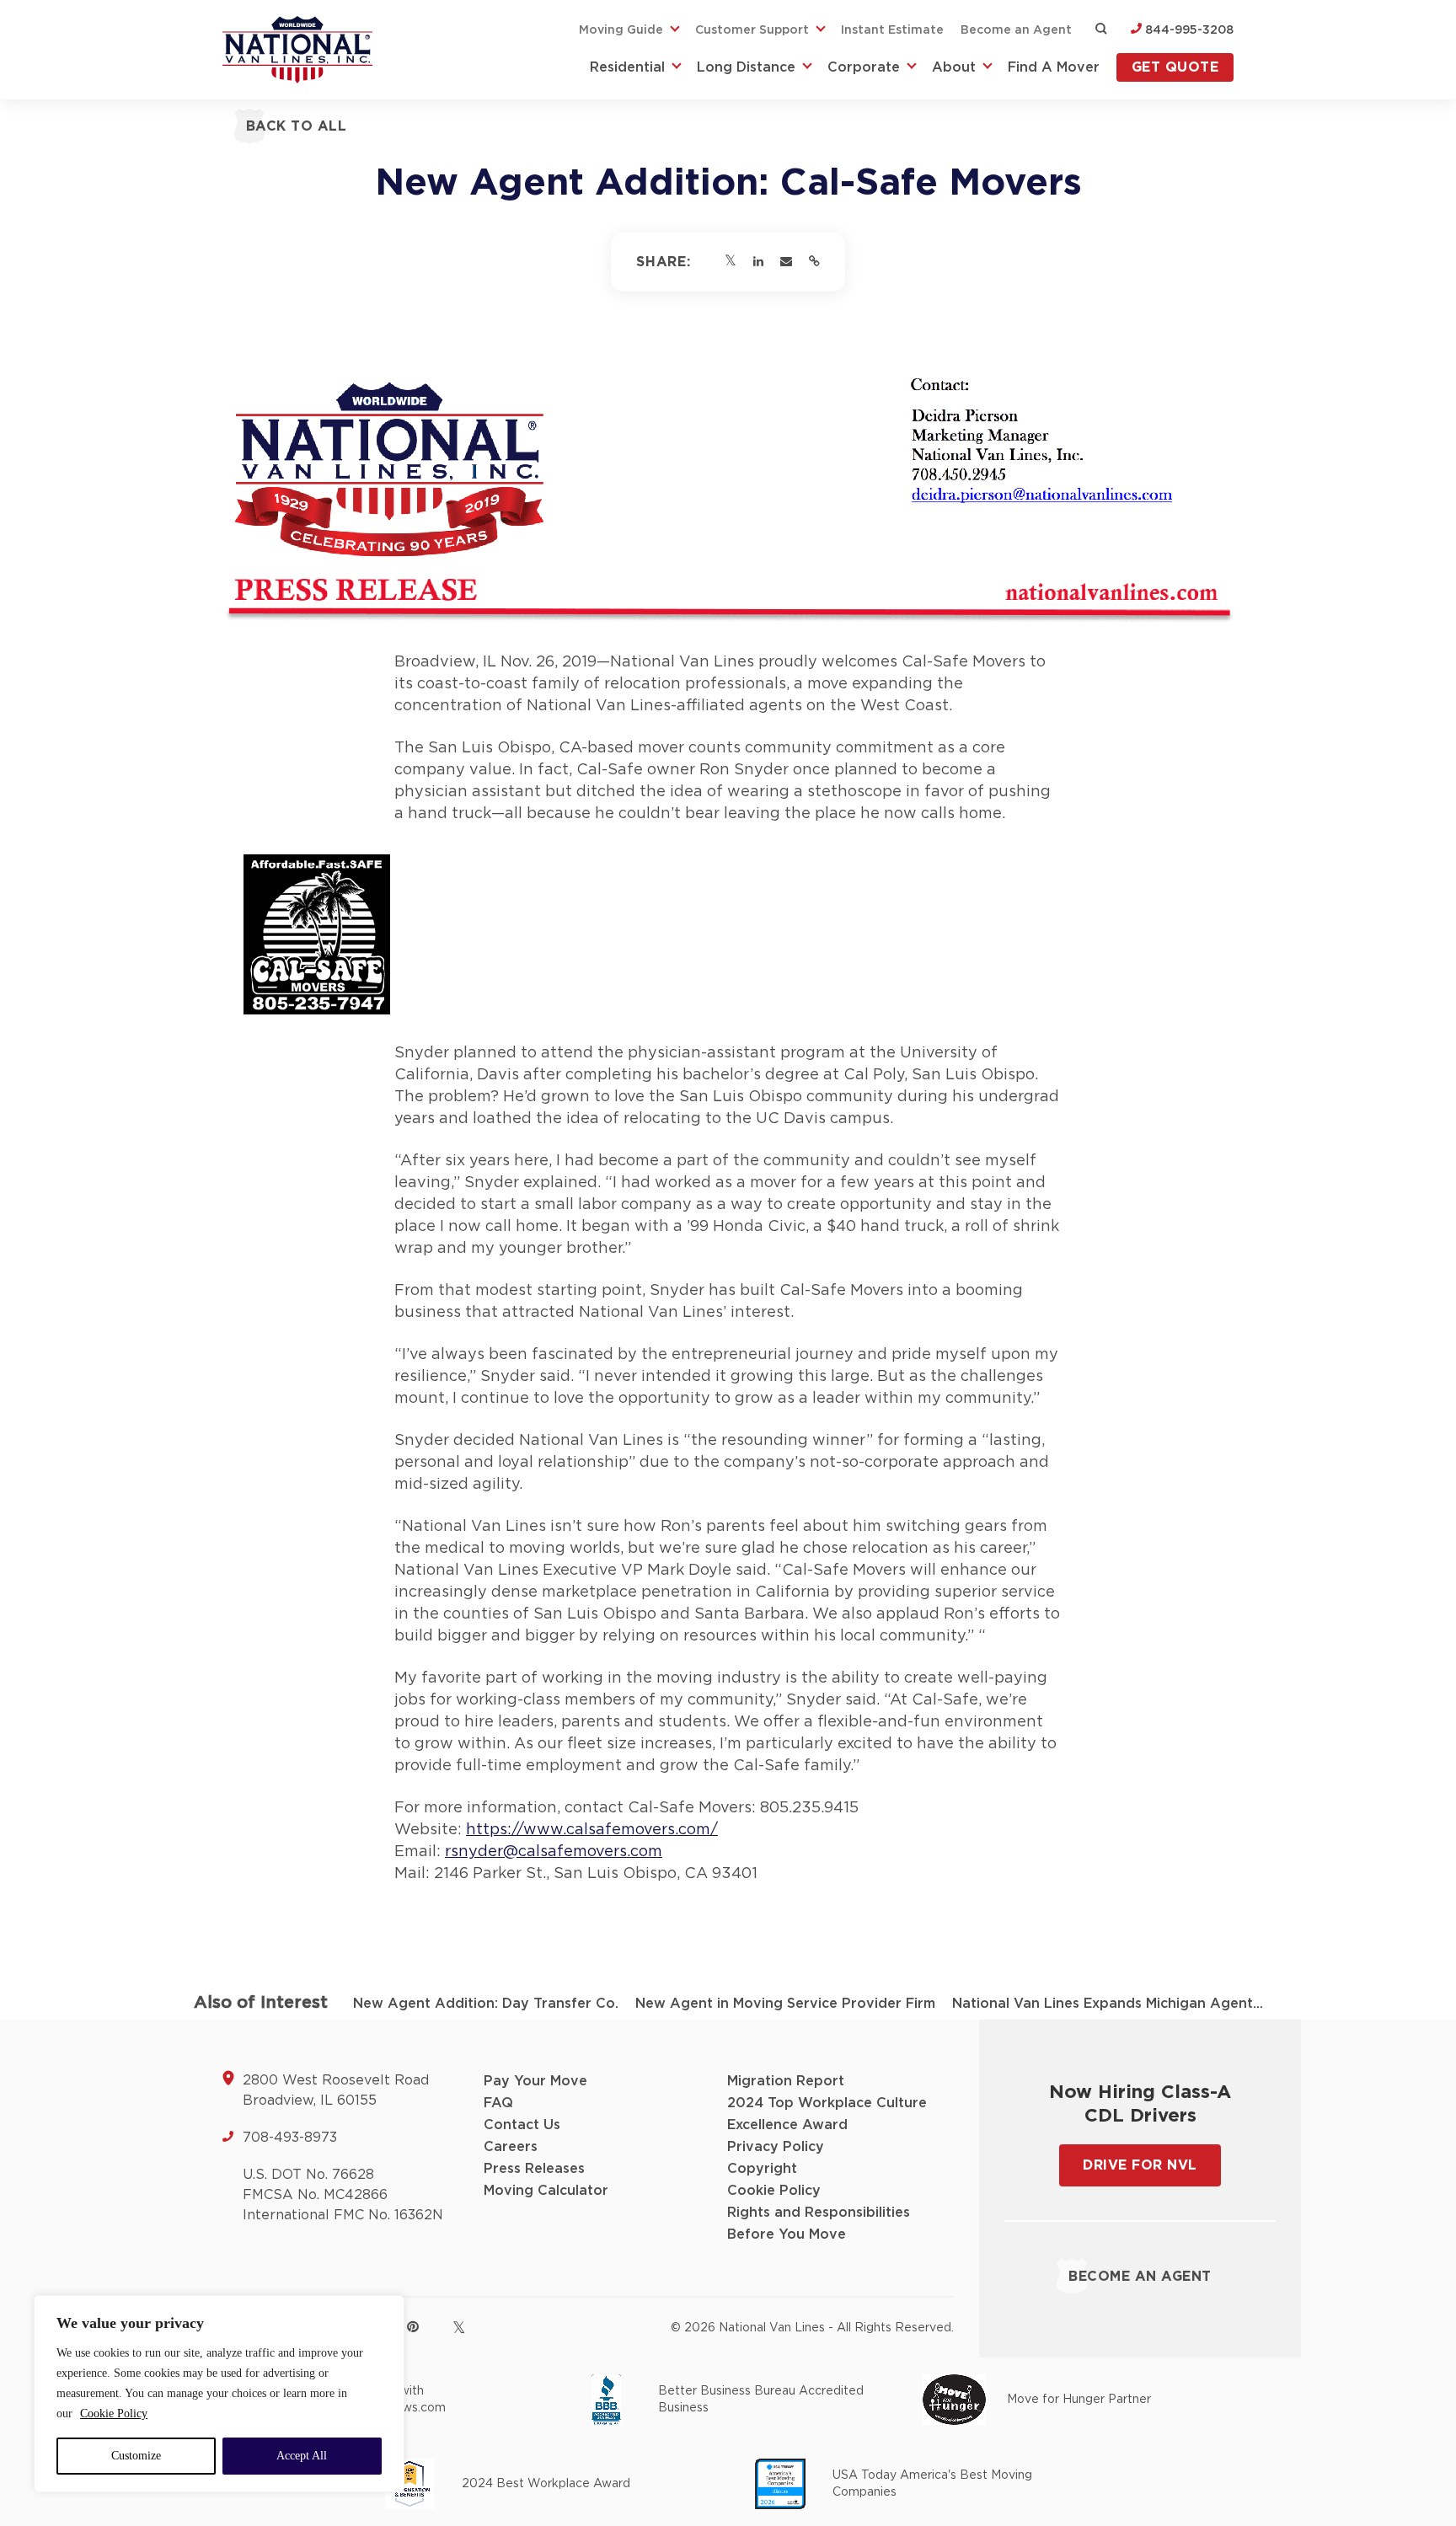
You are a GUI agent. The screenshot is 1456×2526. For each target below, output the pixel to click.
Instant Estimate (892, 30)
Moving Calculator (546, 2191)
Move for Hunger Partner (1079, 2400)
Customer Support (752, 30)
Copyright (762, 2169)
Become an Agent (1016, 30)
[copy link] (814, 262)
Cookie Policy (114, 2414)
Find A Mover (1054, 67)
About (954, 67)
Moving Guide (621, 30)
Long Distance (746, 67)
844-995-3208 (1188, 30)
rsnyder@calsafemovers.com (554, 1852)
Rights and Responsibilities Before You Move (819, 2224)
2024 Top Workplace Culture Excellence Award (827, 2114)
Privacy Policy (776, 2147)
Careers (511, 2147)
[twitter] (459, 2328)
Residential (627, 67)
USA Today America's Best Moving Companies (932, 2484)
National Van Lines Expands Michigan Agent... (1108, 2004)
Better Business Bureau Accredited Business (761, 2400)
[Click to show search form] (1101, 30)
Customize (136, 2456)
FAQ (498, 2103)
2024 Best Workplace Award (546, 2484)
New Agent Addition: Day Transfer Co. (486, 2004)
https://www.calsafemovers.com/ (592, 1830)
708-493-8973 (290, 2138)
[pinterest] (413, 2326)
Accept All (302, 2456)
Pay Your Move (535, 2081)
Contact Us (522, 2125)
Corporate (864, 67)
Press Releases (534, 2169)
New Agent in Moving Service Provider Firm (785, 2004)
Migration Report (786, 2081)
